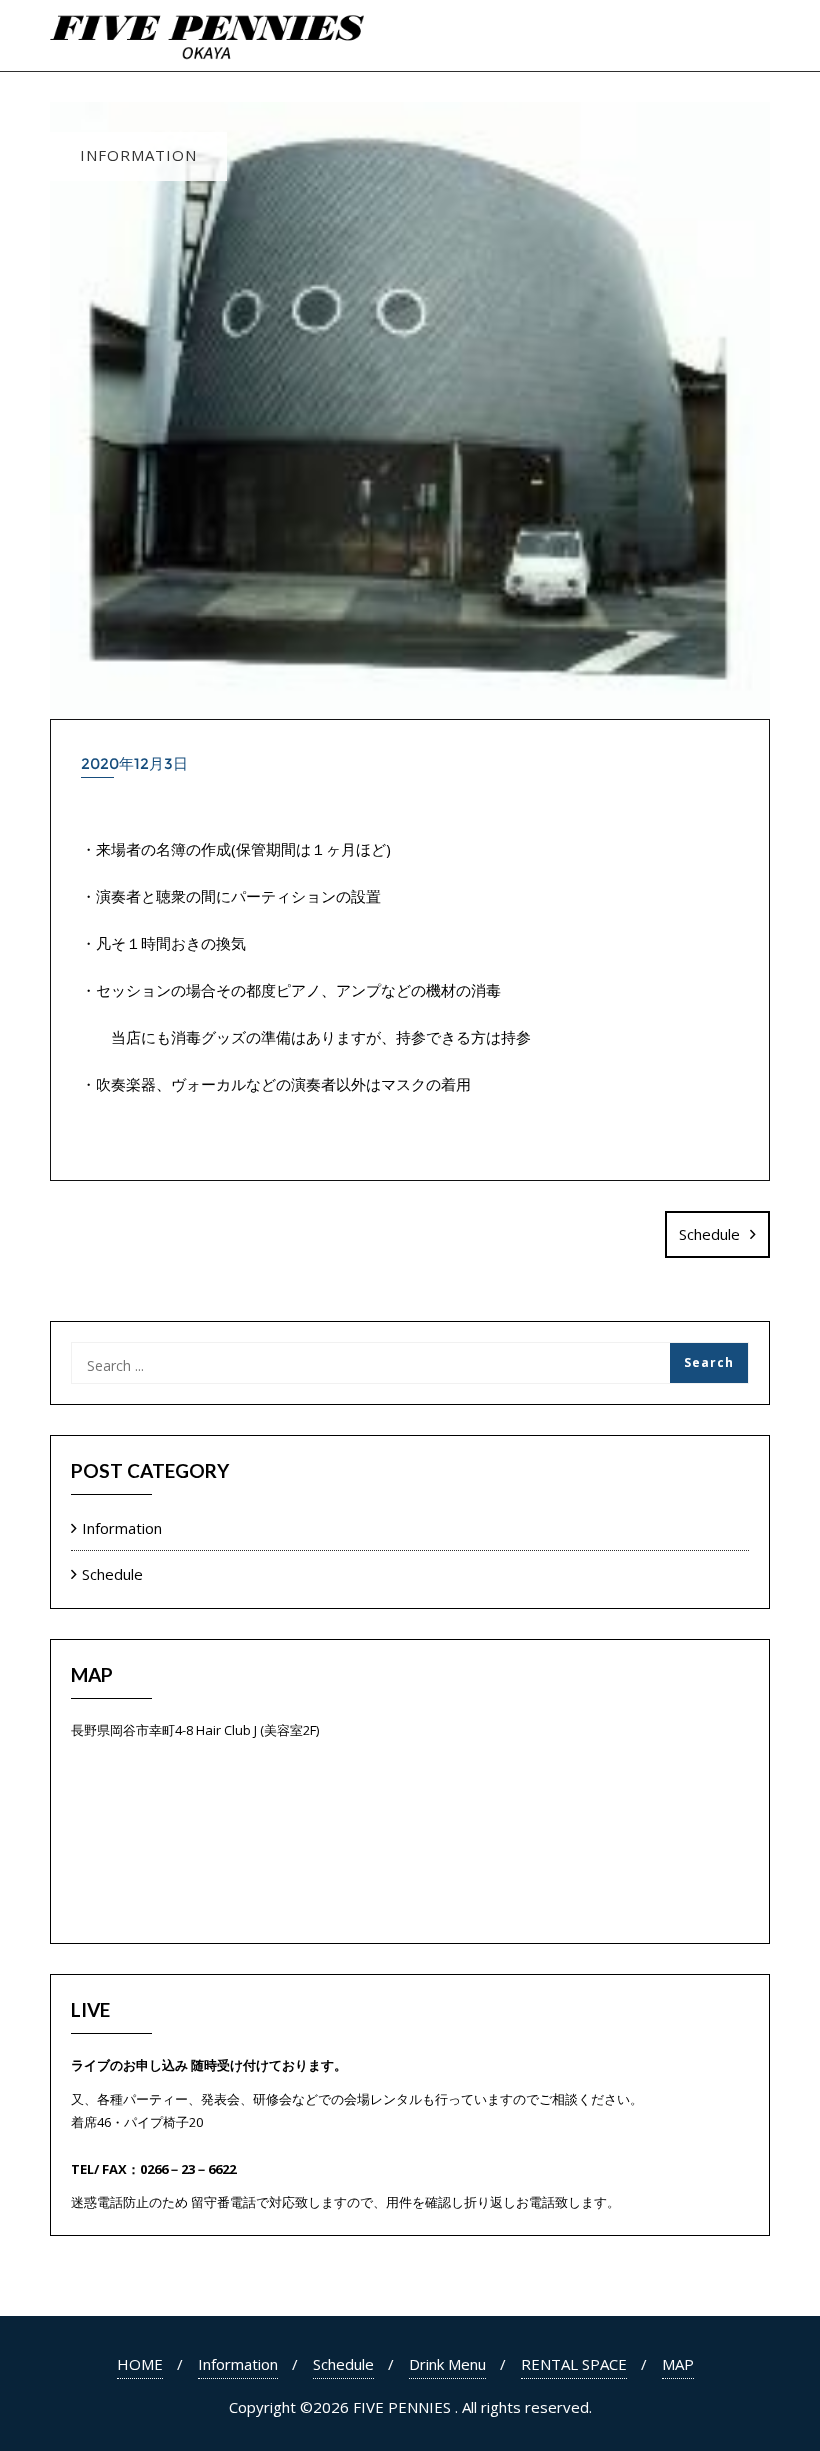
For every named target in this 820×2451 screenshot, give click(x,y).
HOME (140, 2364)
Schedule (709, 1234)
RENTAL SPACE (574, 2364)
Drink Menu (447, 2364)
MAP (678, 2364)
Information (122, 1528)
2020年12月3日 (134, 763)
